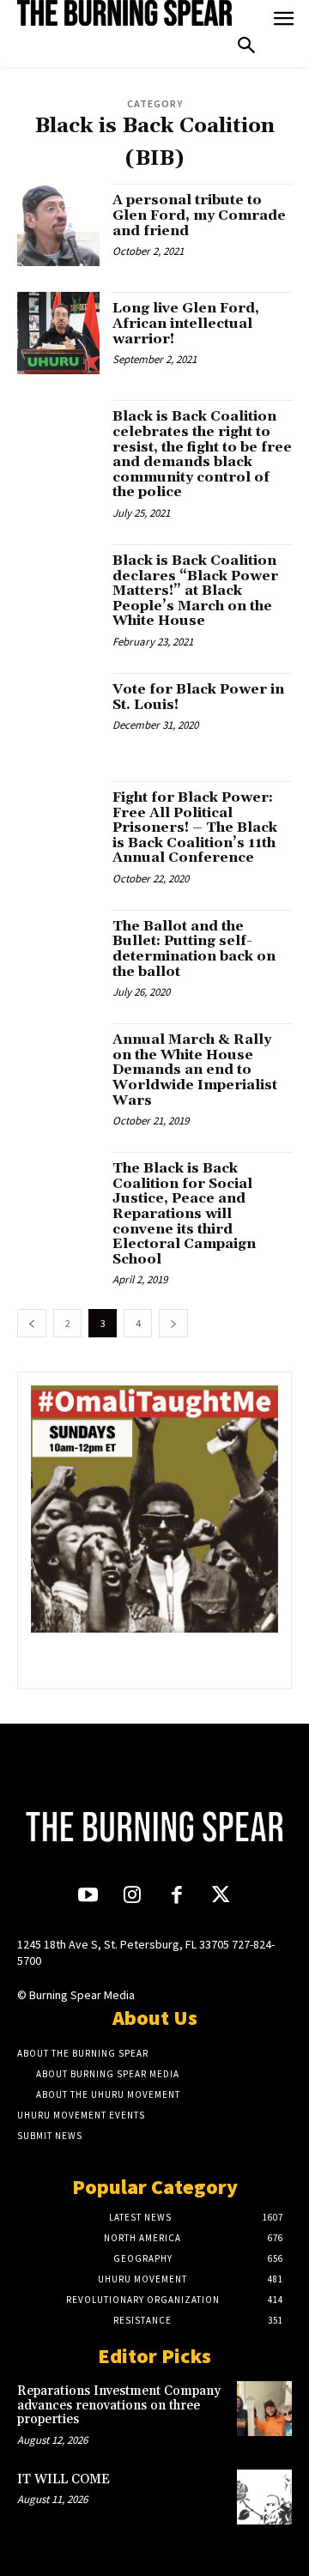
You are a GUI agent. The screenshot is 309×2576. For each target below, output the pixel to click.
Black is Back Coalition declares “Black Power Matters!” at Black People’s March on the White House (195, 591)
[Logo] (124, 13)
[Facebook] (176, 1897)
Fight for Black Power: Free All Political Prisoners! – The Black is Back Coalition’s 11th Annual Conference (195, 827)
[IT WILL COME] (264, 2497)
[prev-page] (32, 1323)
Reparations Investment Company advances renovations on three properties (119, 2405)
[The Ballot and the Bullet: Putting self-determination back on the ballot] (58, 951)
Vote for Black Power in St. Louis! (198, 697)
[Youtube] (88, 1897)
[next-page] (173, 1323)
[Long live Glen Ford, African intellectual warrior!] (58, 333)
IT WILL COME (64, 2479)
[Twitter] (220, 1897)
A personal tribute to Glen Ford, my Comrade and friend (199, 215)
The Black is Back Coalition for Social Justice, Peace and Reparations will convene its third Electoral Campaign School (184, 1214)
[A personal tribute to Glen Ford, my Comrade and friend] (58, 225)
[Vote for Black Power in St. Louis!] (58, 714)
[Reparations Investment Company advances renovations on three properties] (264, 2409)
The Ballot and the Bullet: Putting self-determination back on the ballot (194, 949)
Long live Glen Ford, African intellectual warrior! (186, 323)
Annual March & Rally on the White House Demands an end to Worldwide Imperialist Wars (195, 1070)
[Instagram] (133, 1897)
